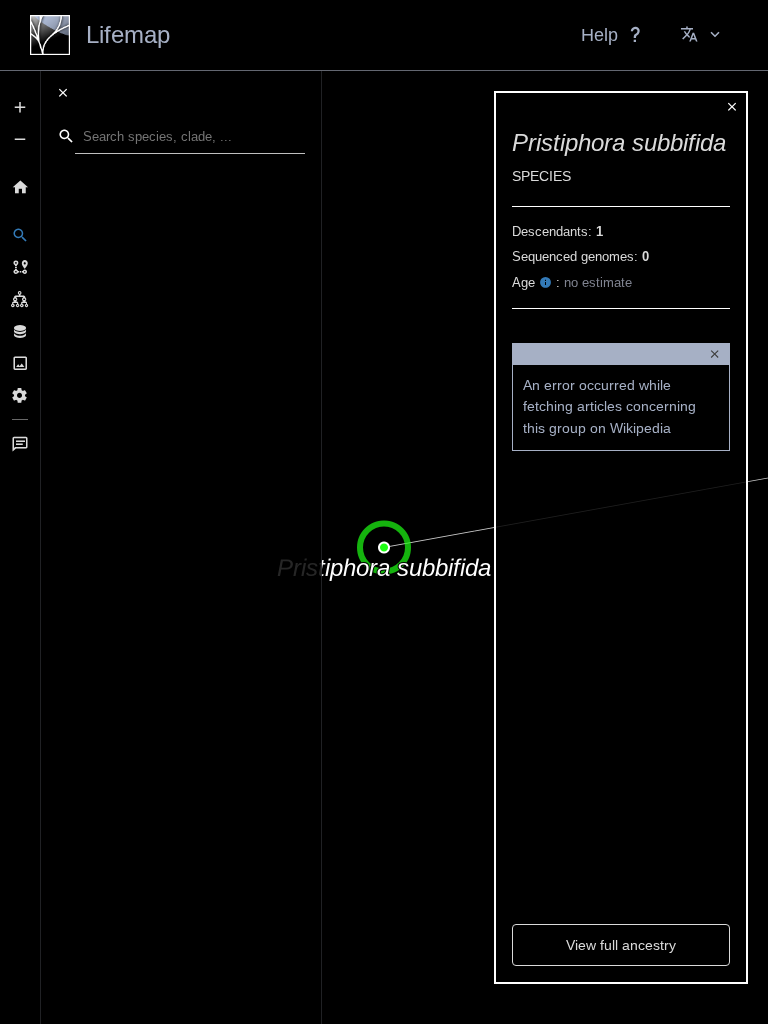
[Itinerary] (20, 267)
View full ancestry (621, 945)
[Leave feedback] (20, 444)
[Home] (20, 187)
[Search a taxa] (20, 235)
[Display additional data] (20, 331)
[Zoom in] (20, 107)
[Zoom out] (20, 139)
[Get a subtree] (20, 299)
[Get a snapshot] (20, 363)
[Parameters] (20, 395)
